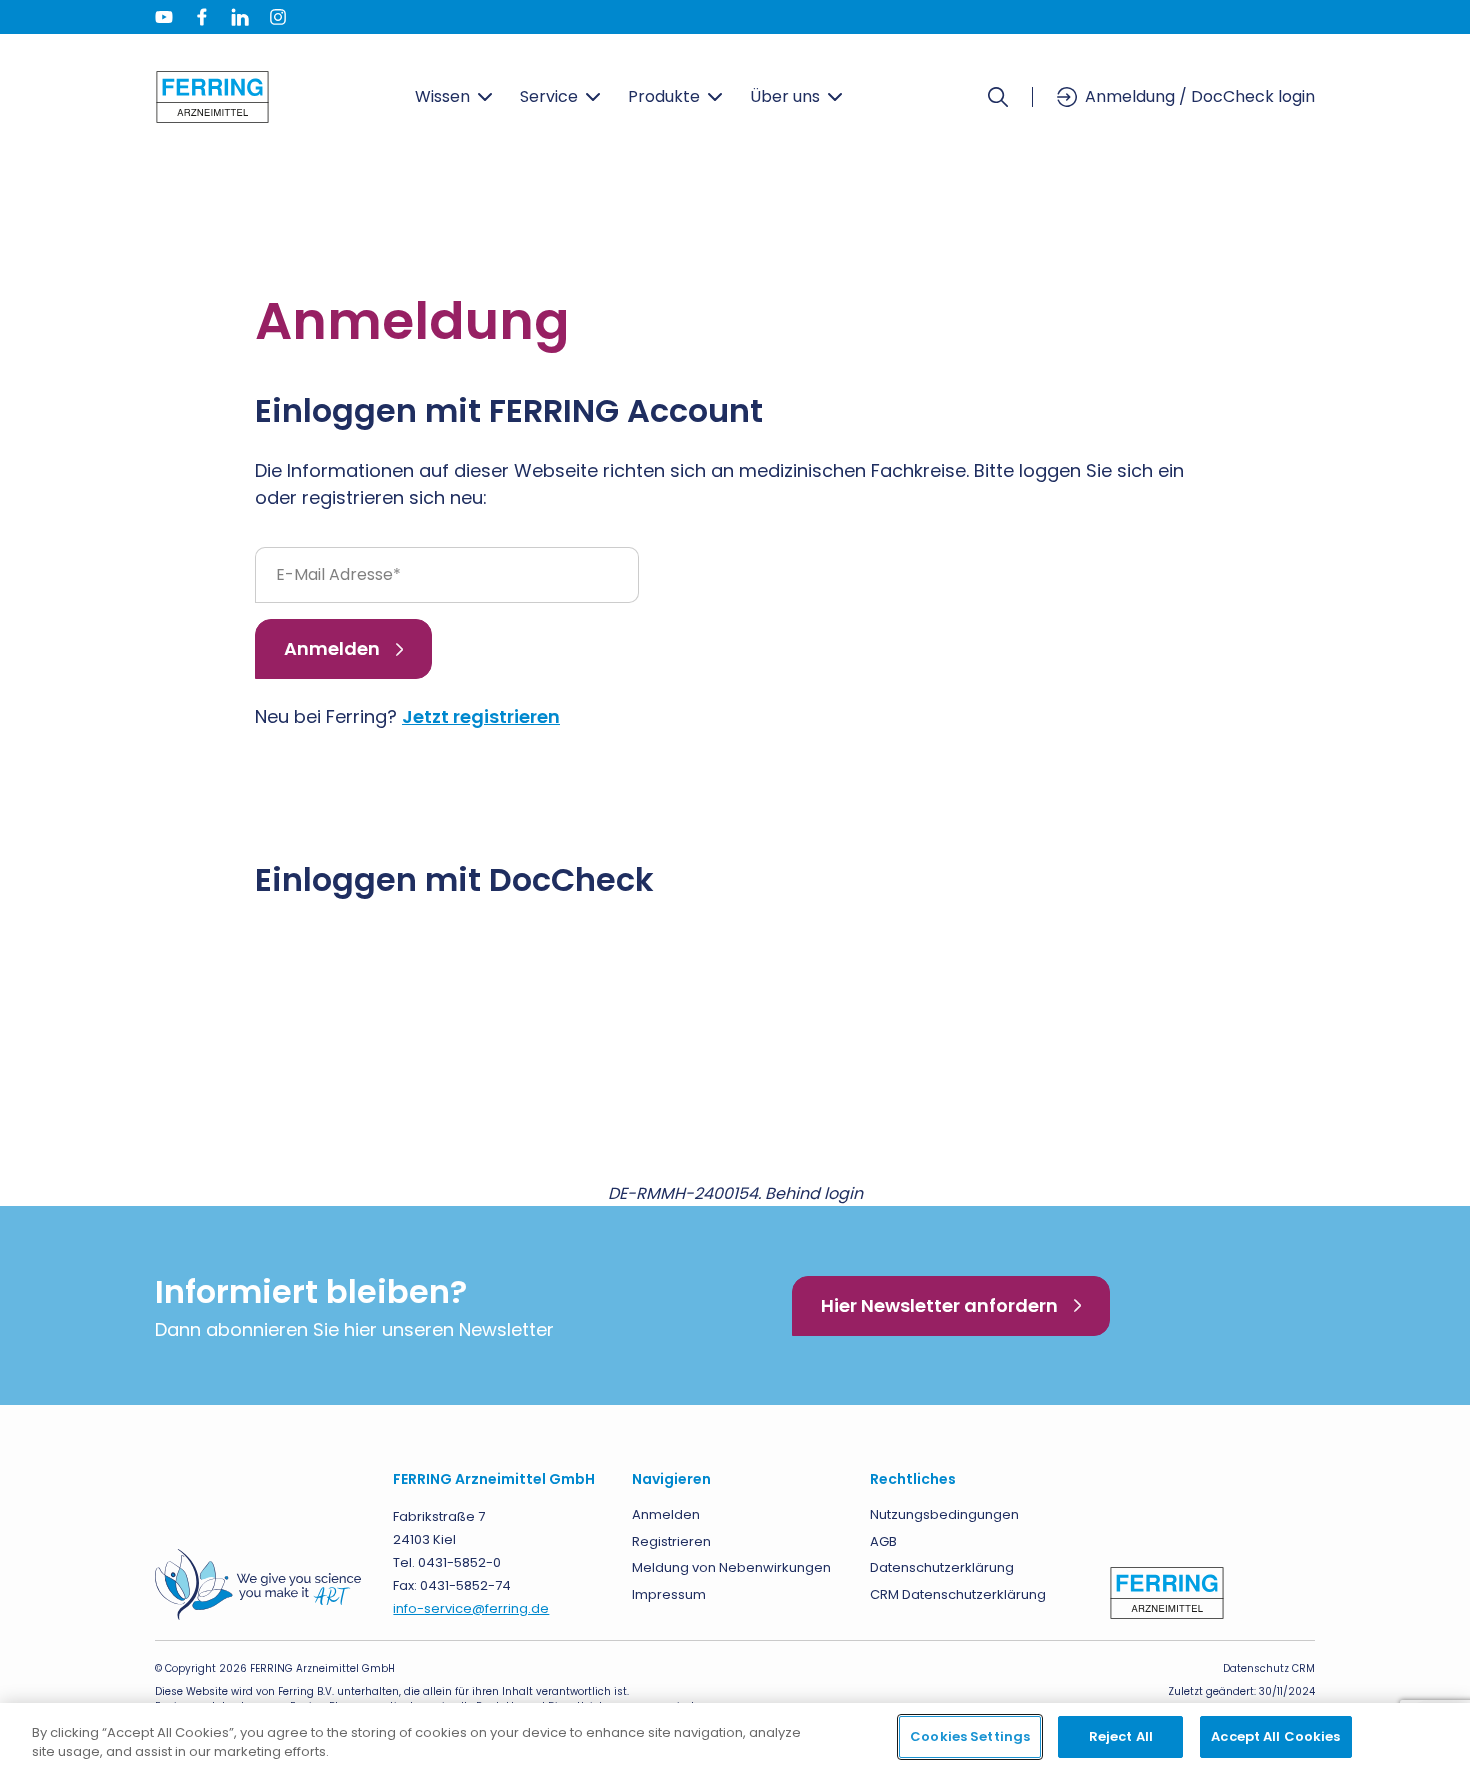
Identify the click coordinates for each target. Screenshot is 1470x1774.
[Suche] (998, 97)
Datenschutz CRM (1269, 1668)
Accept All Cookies (1275, 1736)
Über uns (785, 96)
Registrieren (671, 1541)
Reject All (1121, 1736)
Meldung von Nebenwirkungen (731, 1567)
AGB (883, 1541)
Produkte (664, 96)
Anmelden (332, 648)
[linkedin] (240, 17)
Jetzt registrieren (481, 716)
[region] (735, 1738)
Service (549, 96)
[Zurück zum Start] (212, 97)
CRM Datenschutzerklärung (958, 1594)
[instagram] (278, 17)
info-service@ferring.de (471, 1608)
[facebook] (202, 17)
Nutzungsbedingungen (944, 1514)
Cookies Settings (970, 1736)
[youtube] (164, 17)
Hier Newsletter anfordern (939, 1305)
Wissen (442, 96)
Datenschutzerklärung (942, 1567)
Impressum (669, 1594)
